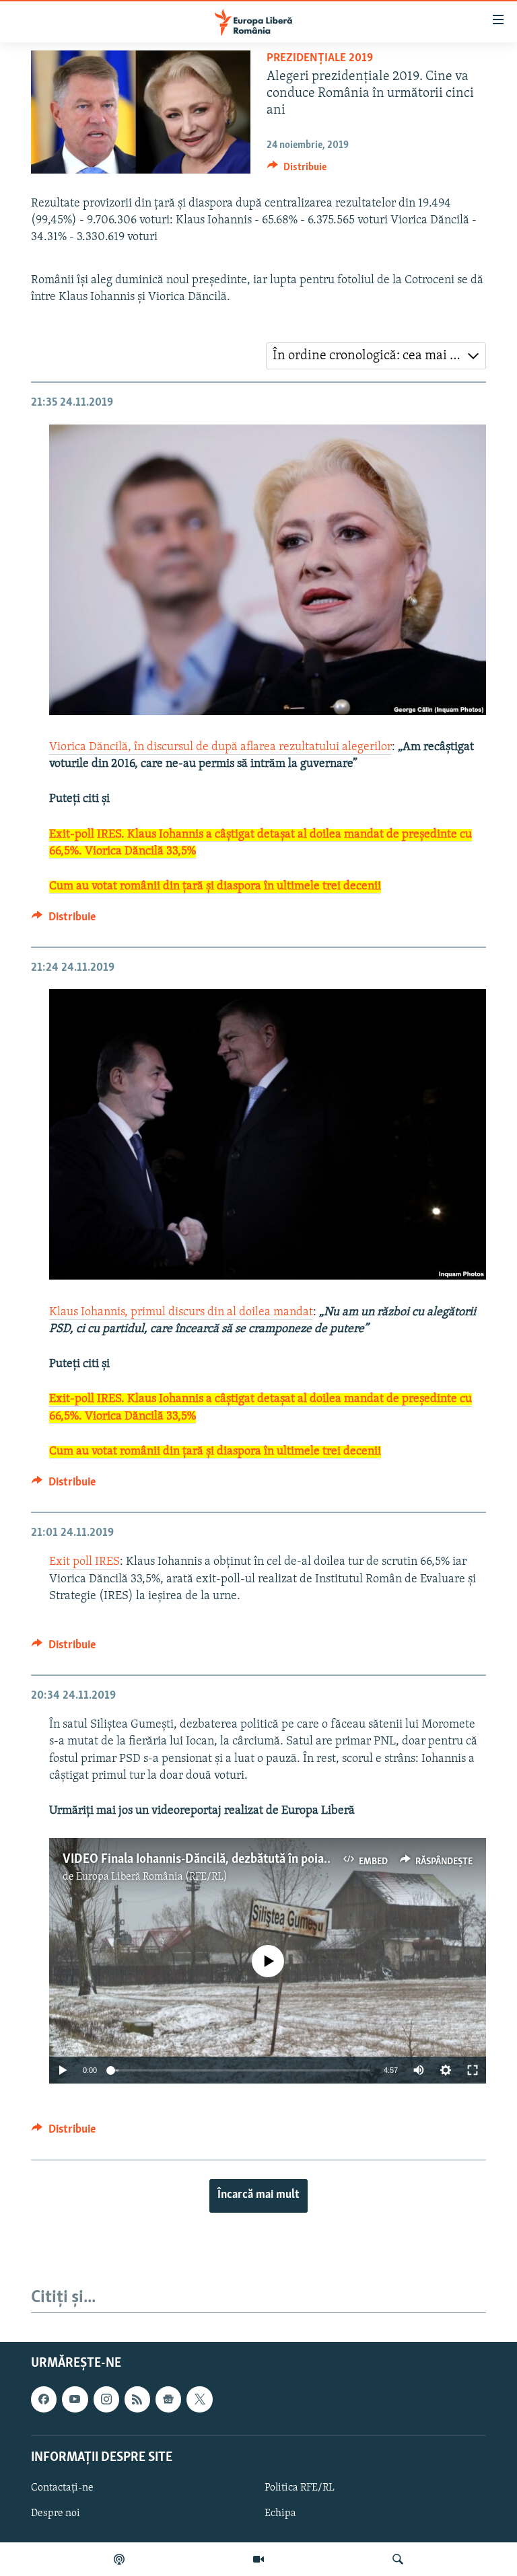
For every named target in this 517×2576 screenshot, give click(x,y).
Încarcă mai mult (258, 2195)
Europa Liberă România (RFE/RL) (152, 1877)
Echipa (280, 2513)
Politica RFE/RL (300, 2487)
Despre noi (56, 2513)
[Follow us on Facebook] (44, 2399)
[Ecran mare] (473, 2070)
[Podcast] (119, 2559)
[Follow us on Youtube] (75, 2399)
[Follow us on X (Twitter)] (199, 2399)
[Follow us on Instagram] (106, 2399)
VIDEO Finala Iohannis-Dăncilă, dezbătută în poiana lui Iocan (223, 1860)
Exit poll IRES (84, 1562)
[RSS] (137, 2399)
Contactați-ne (62, 2487)
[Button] (297, 170)
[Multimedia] (258, 2559)
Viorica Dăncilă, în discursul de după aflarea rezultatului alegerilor (220, 747)
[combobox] (376, 356)
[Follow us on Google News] (168, 2399)
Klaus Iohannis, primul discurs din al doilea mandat (181, 1313)
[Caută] (398, 2559)
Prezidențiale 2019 (320, 59)
